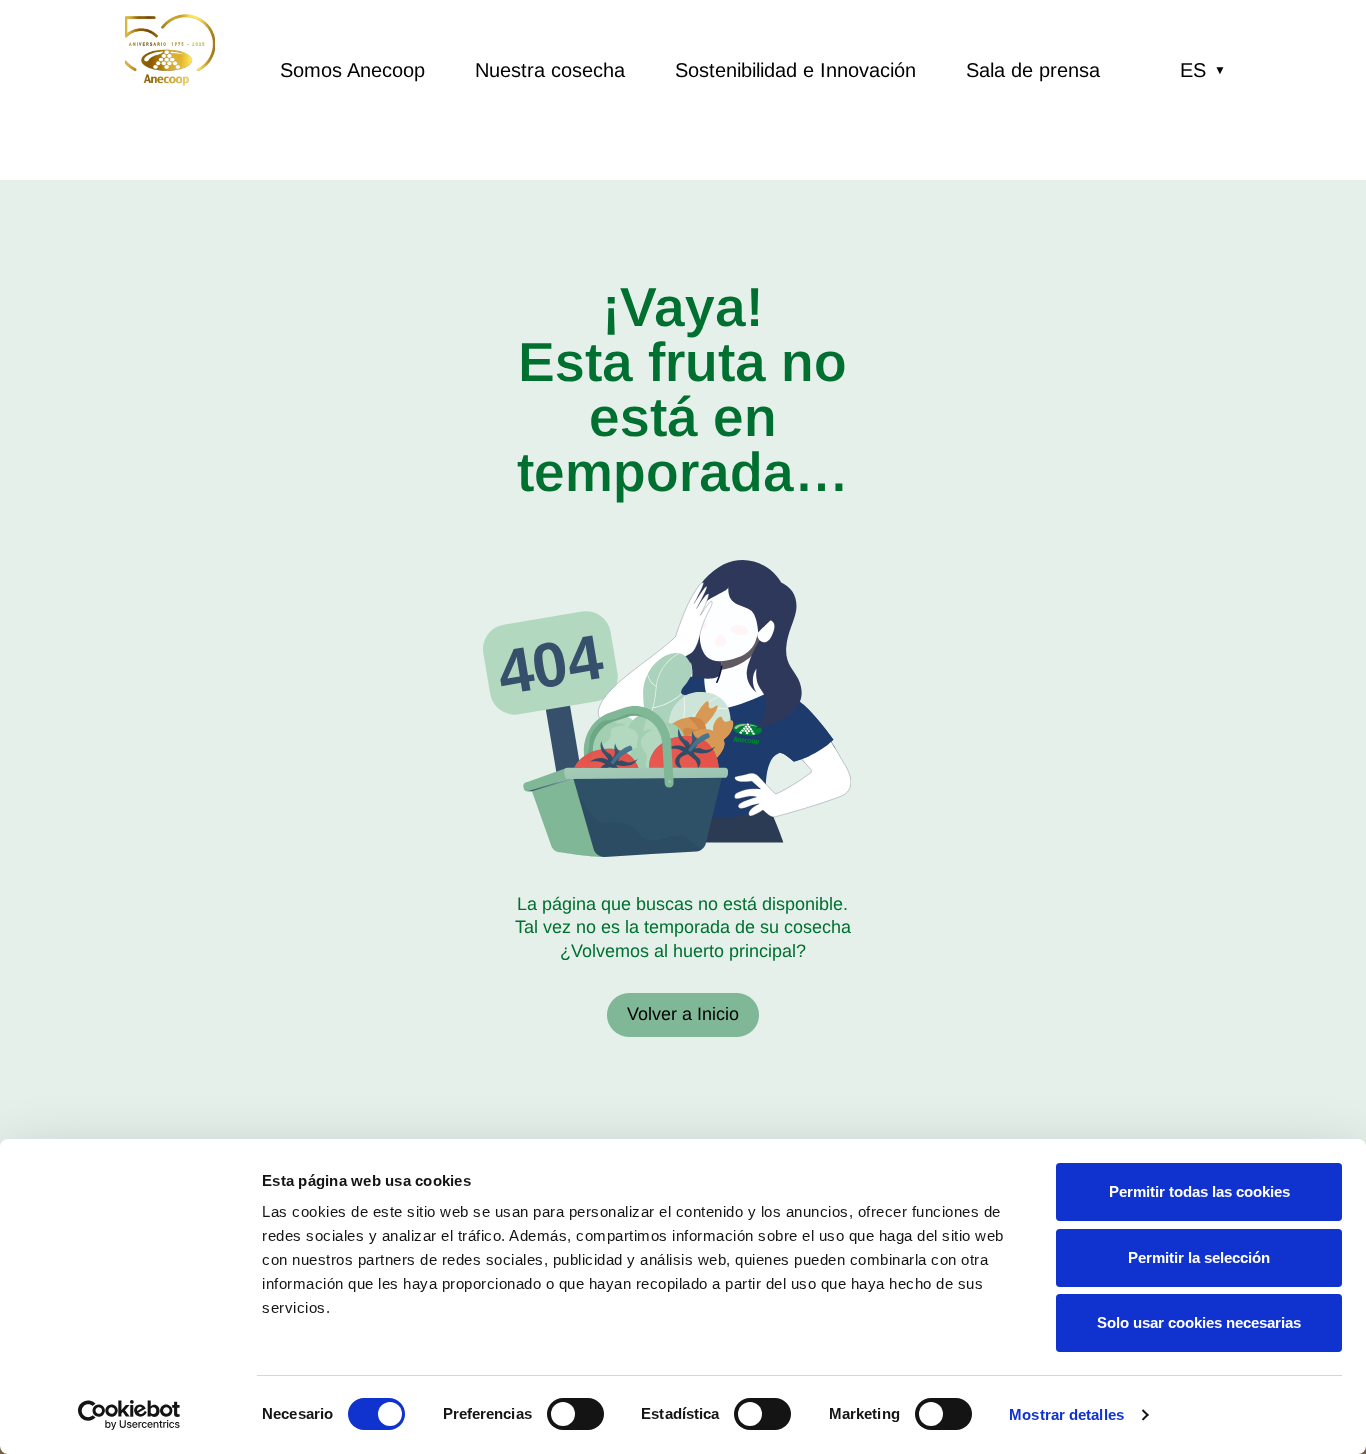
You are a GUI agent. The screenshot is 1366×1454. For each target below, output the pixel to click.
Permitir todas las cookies (1199, 1191)
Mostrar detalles (1066, 1414)
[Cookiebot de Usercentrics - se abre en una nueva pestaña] (129, 1415)
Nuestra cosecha (550, 70)
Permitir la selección (1199, 1257)
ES (1203, 70)
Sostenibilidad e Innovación (795, 70)
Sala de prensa (1033, 70)
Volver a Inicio (683, 1014)
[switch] (575, 1414)
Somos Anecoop (352, 70)
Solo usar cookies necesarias (1199, 1322)
